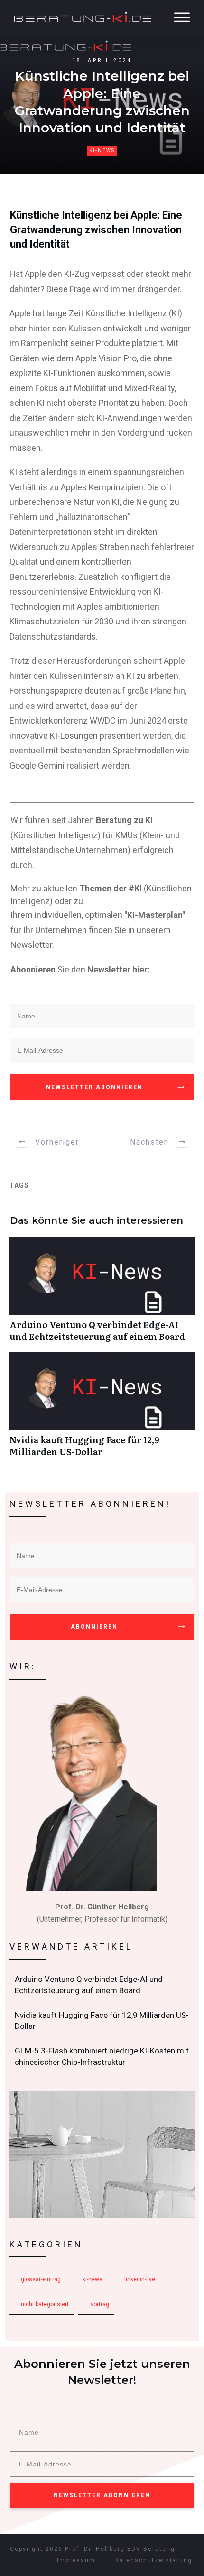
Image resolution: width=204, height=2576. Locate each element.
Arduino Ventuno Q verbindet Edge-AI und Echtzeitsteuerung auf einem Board (102, 1294)
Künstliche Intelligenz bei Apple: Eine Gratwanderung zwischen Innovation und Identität (96, 230)
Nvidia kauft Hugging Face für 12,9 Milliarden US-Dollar (102, 1410)
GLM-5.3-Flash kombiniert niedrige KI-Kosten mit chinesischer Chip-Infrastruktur (102, 2057)
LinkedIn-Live (140, 2279)
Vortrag (100, 2304)
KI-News (102, 151)
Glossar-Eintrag (41, 2279)
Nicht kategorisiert (45, 2304)
